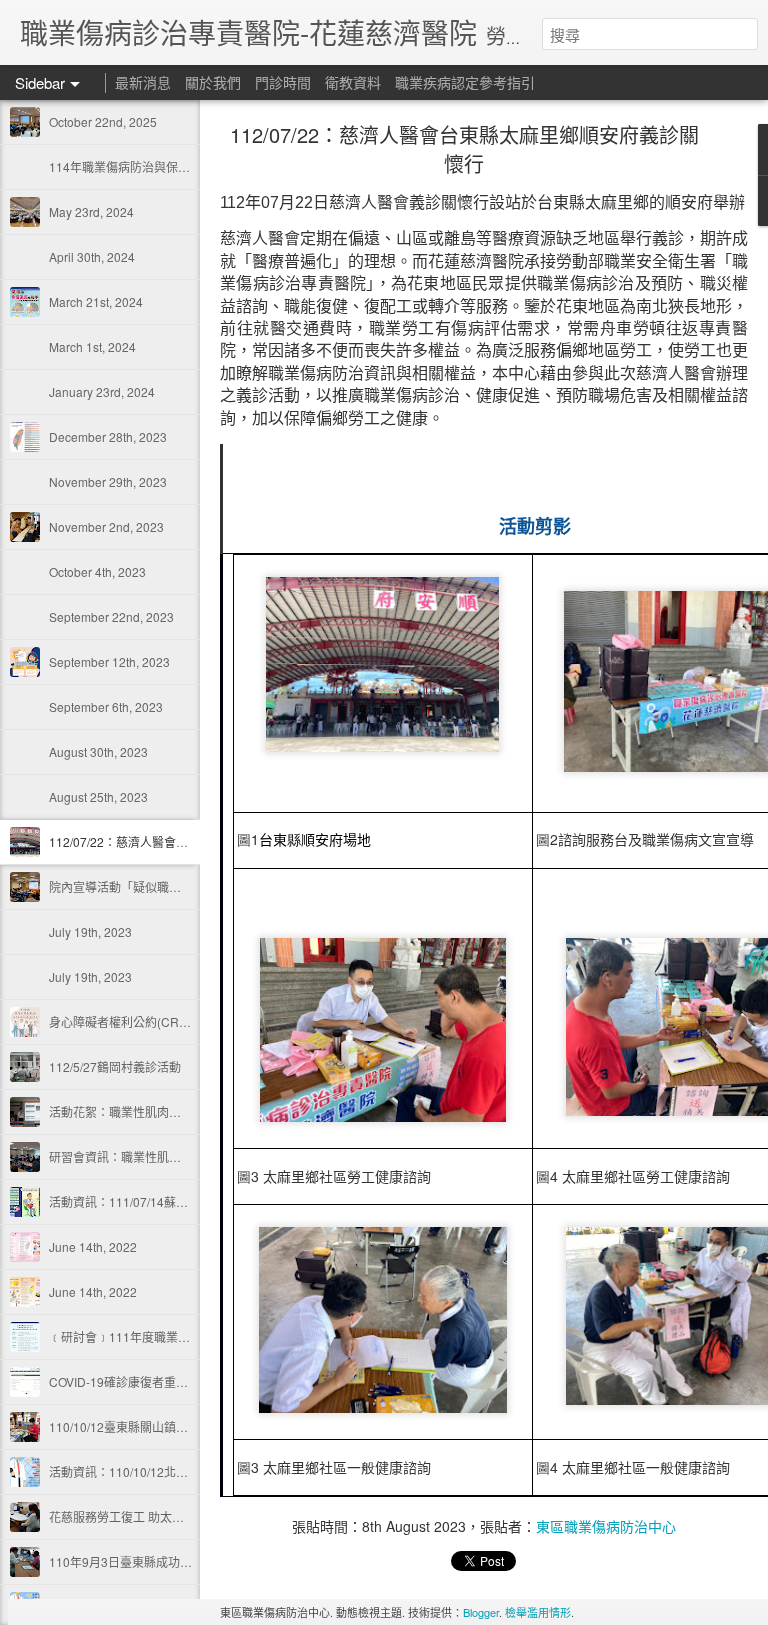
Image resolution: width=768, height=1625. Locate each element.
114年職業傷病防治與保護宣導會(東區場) (159, 166)
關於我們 (213, 82)
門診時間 (283, 82)
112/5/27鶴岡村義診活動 (115, 1066)
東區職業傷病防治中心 (606, 1526)
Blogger (481, 1612)
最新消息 (143, 82)
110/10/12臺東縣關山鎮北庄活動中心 (148, 1426)
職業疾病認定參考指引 (465, 82)
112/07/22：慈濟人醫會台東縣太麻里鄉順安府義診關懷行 (464, 149)
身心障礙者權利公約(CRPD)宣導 (136, 1021)
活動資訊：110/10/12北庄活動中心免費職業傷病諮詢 (190, 1471)
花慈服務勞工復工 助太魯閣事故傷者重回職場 (170, 1516)
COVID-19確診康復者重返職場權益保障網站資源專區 (190, 1381)
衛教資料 (353, 82)
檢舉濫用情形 (538, 1612)
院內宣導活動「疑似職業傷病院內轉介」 (157, 886)
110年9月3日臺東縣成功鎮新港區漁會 (150, 1561)
